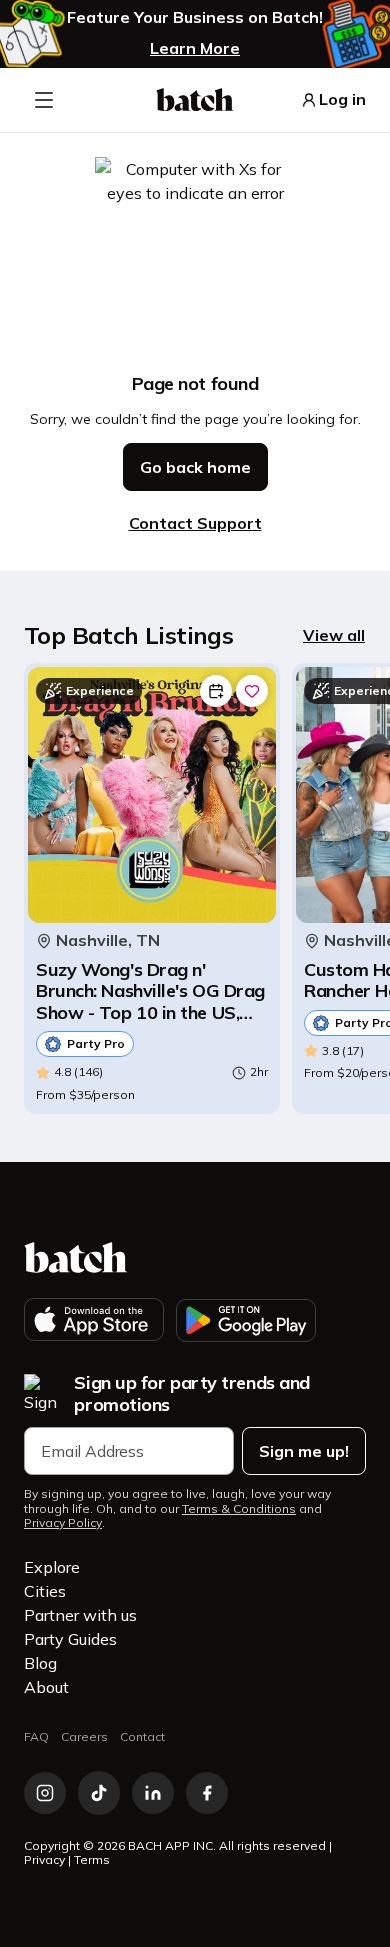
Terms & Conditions (239, 1509)
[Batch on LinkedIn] (153, 1793)
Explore (52, 1567)
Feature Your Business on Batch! (195, 17)
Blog (40, 1663)
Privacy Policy (63, 1523)
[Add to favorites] (252, 691)
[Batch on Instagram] (45, 1793)
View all (334, 635)
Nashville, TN (108, 940)
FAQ (36, 1736)
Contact (142, 1736)
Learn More (195, 48)
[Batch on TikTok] (99, 1793)
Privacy (44, 1859)
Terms (92, 1859)
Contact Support (195, 523)
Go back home (195, 467)
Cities (45, 1591)
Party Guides (70, 1639)
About (46, 1687)
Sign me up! (304, 1451)
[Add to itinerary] (216, 691)
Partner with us (80, 1615)
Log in (342, 99)
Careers (84, 1736)
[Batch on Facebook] (207, 1793)
